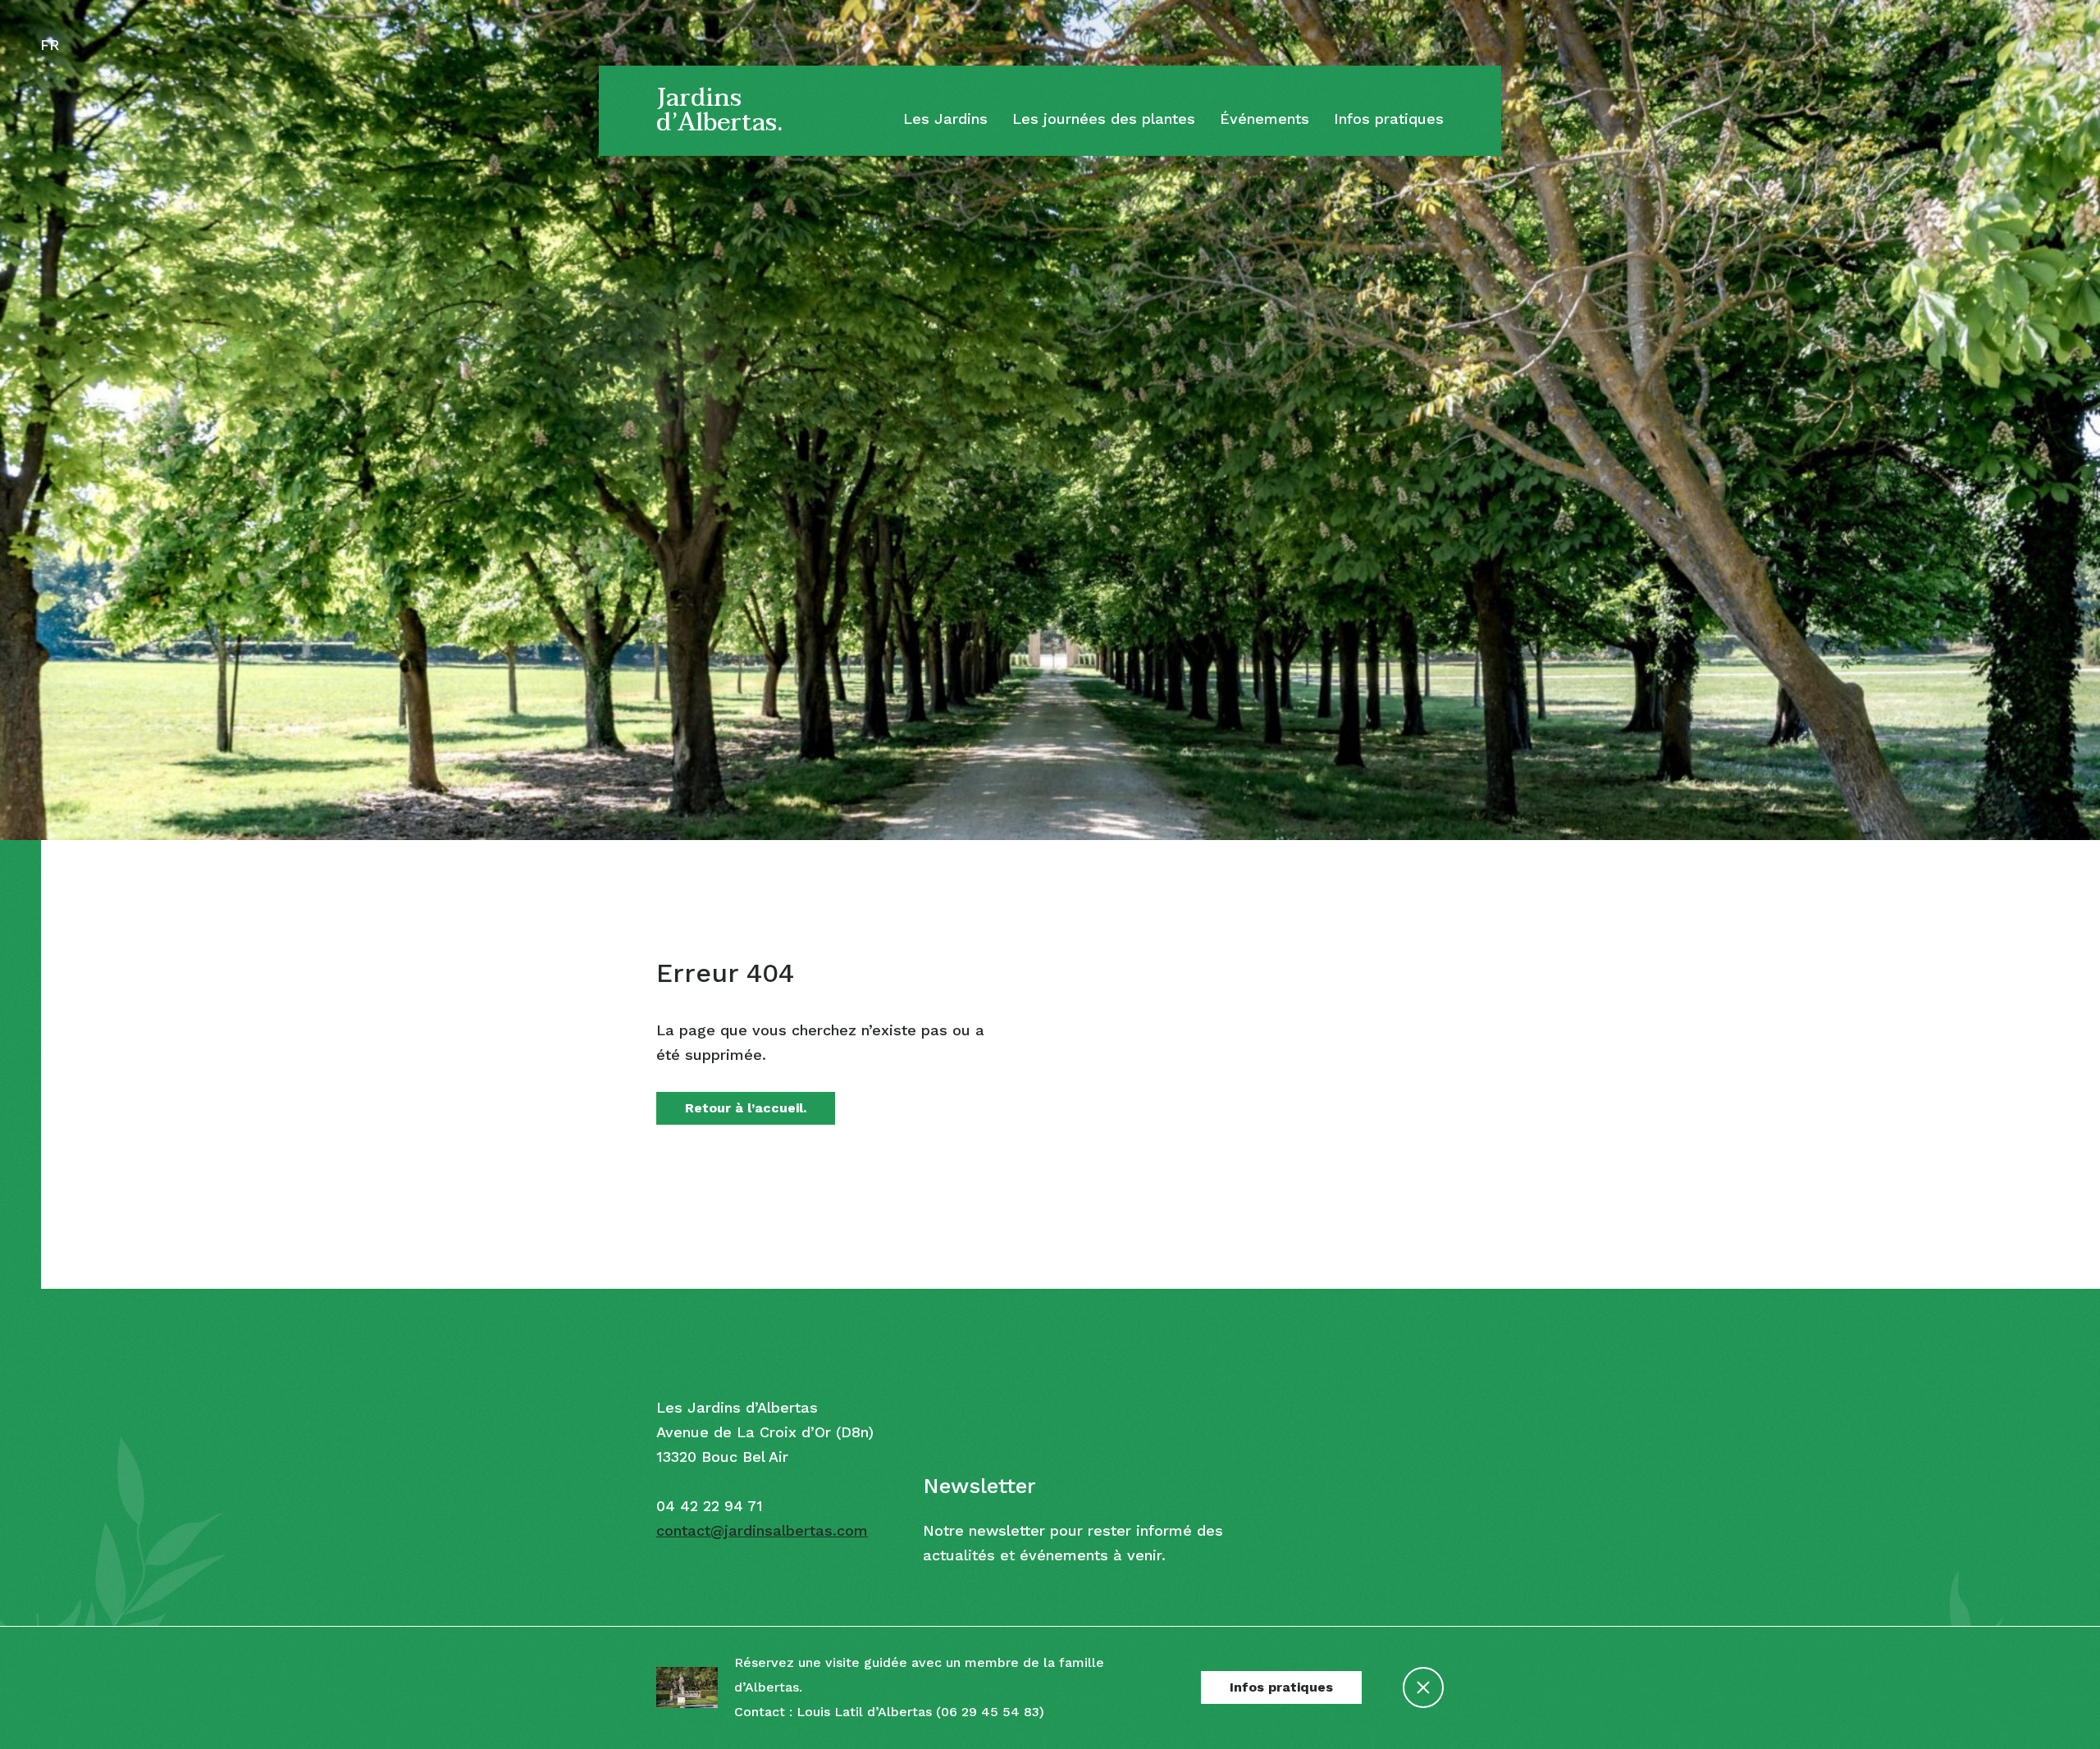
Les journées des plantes (1104, 119)
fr (50, 45)
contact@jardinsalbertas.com (762, 1530)
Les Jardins (945, 119)
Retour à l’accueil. (746, 1108)
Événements (1265, 119)
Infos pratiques (1389, 119)
